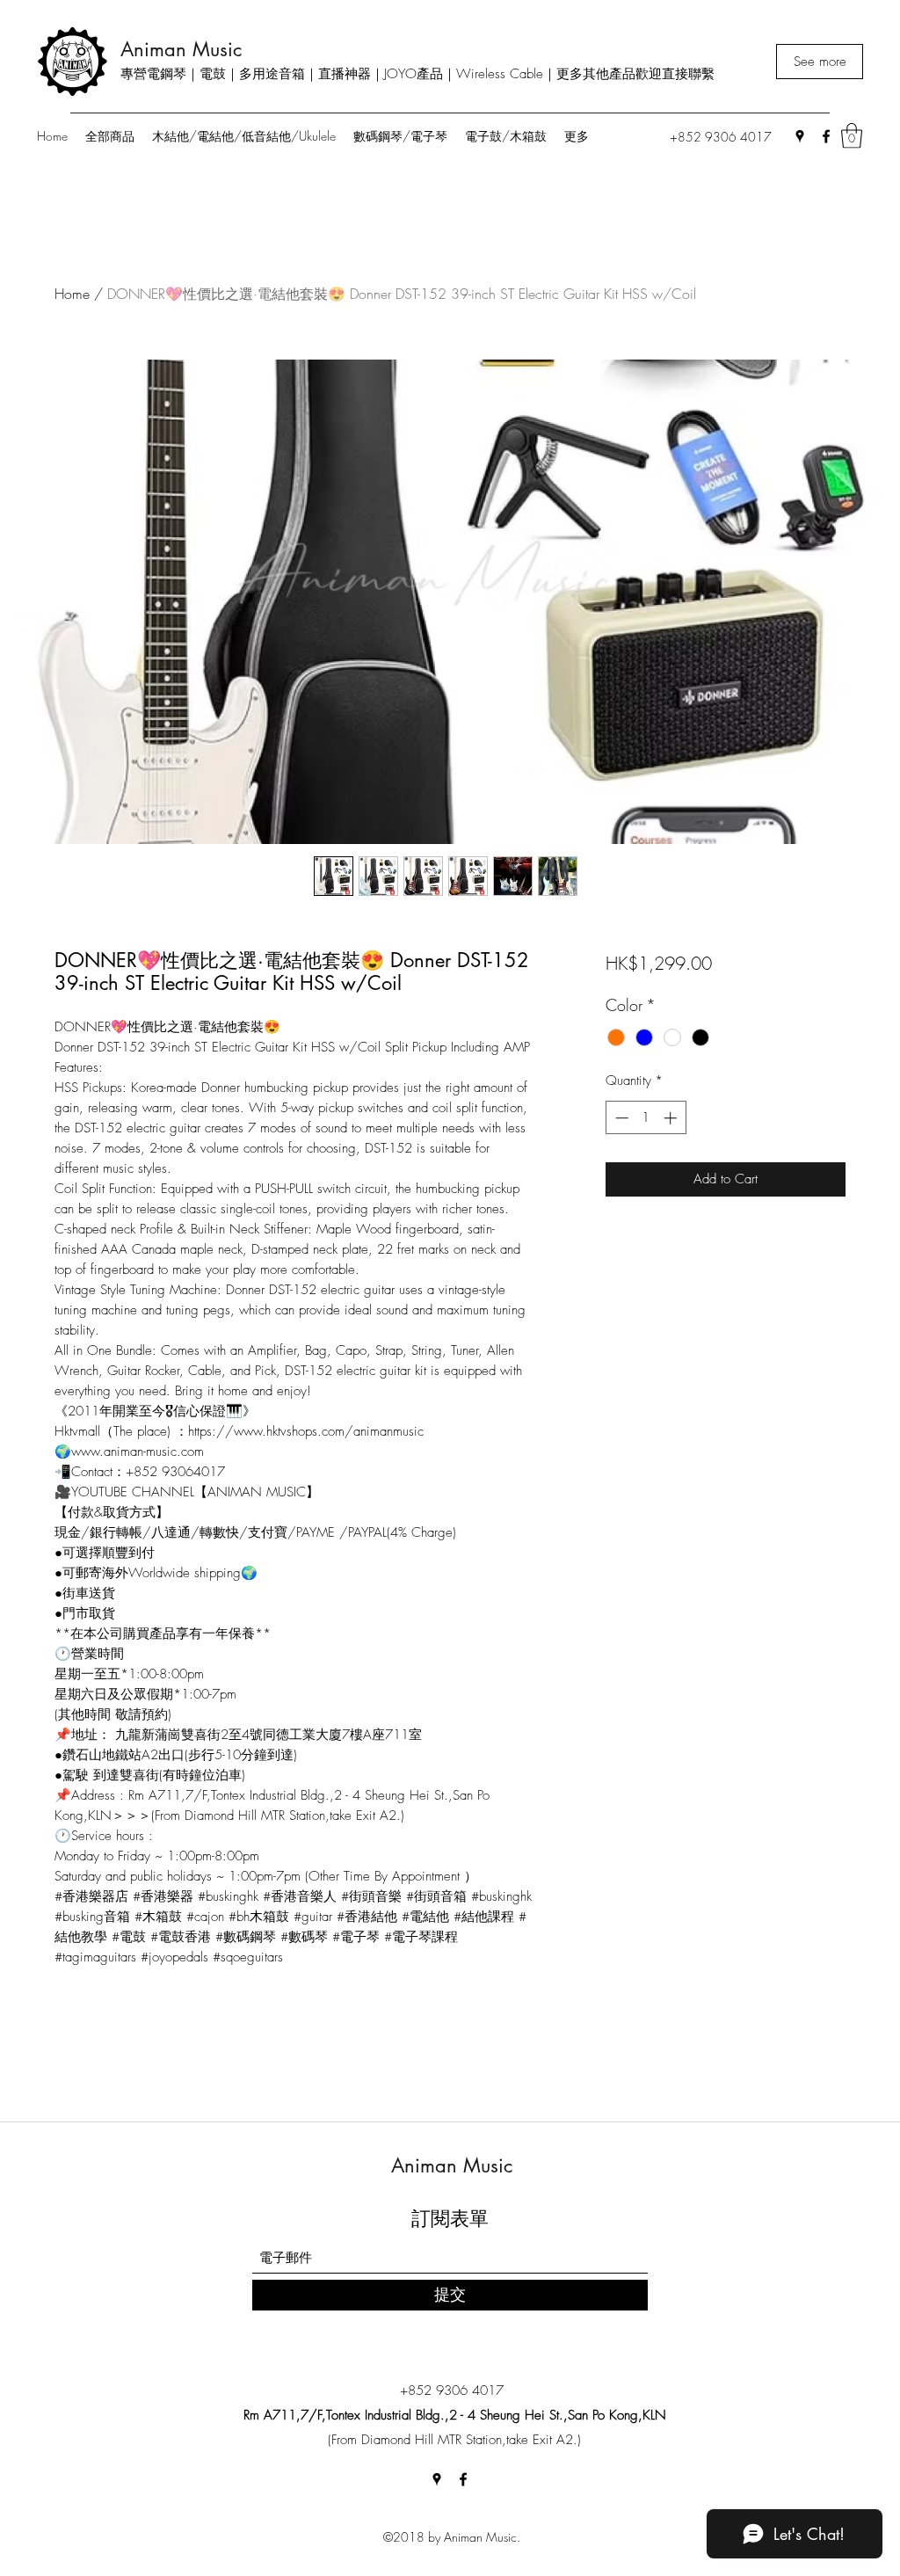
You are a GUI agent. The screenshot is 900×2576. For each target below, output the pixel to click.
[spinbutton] (646, 1118)
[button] (852, 136)
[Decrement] (620, 1118)
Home (72, 294)
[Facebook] (826, 136)
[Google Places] (800, 136)
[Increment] (672, 1118)
